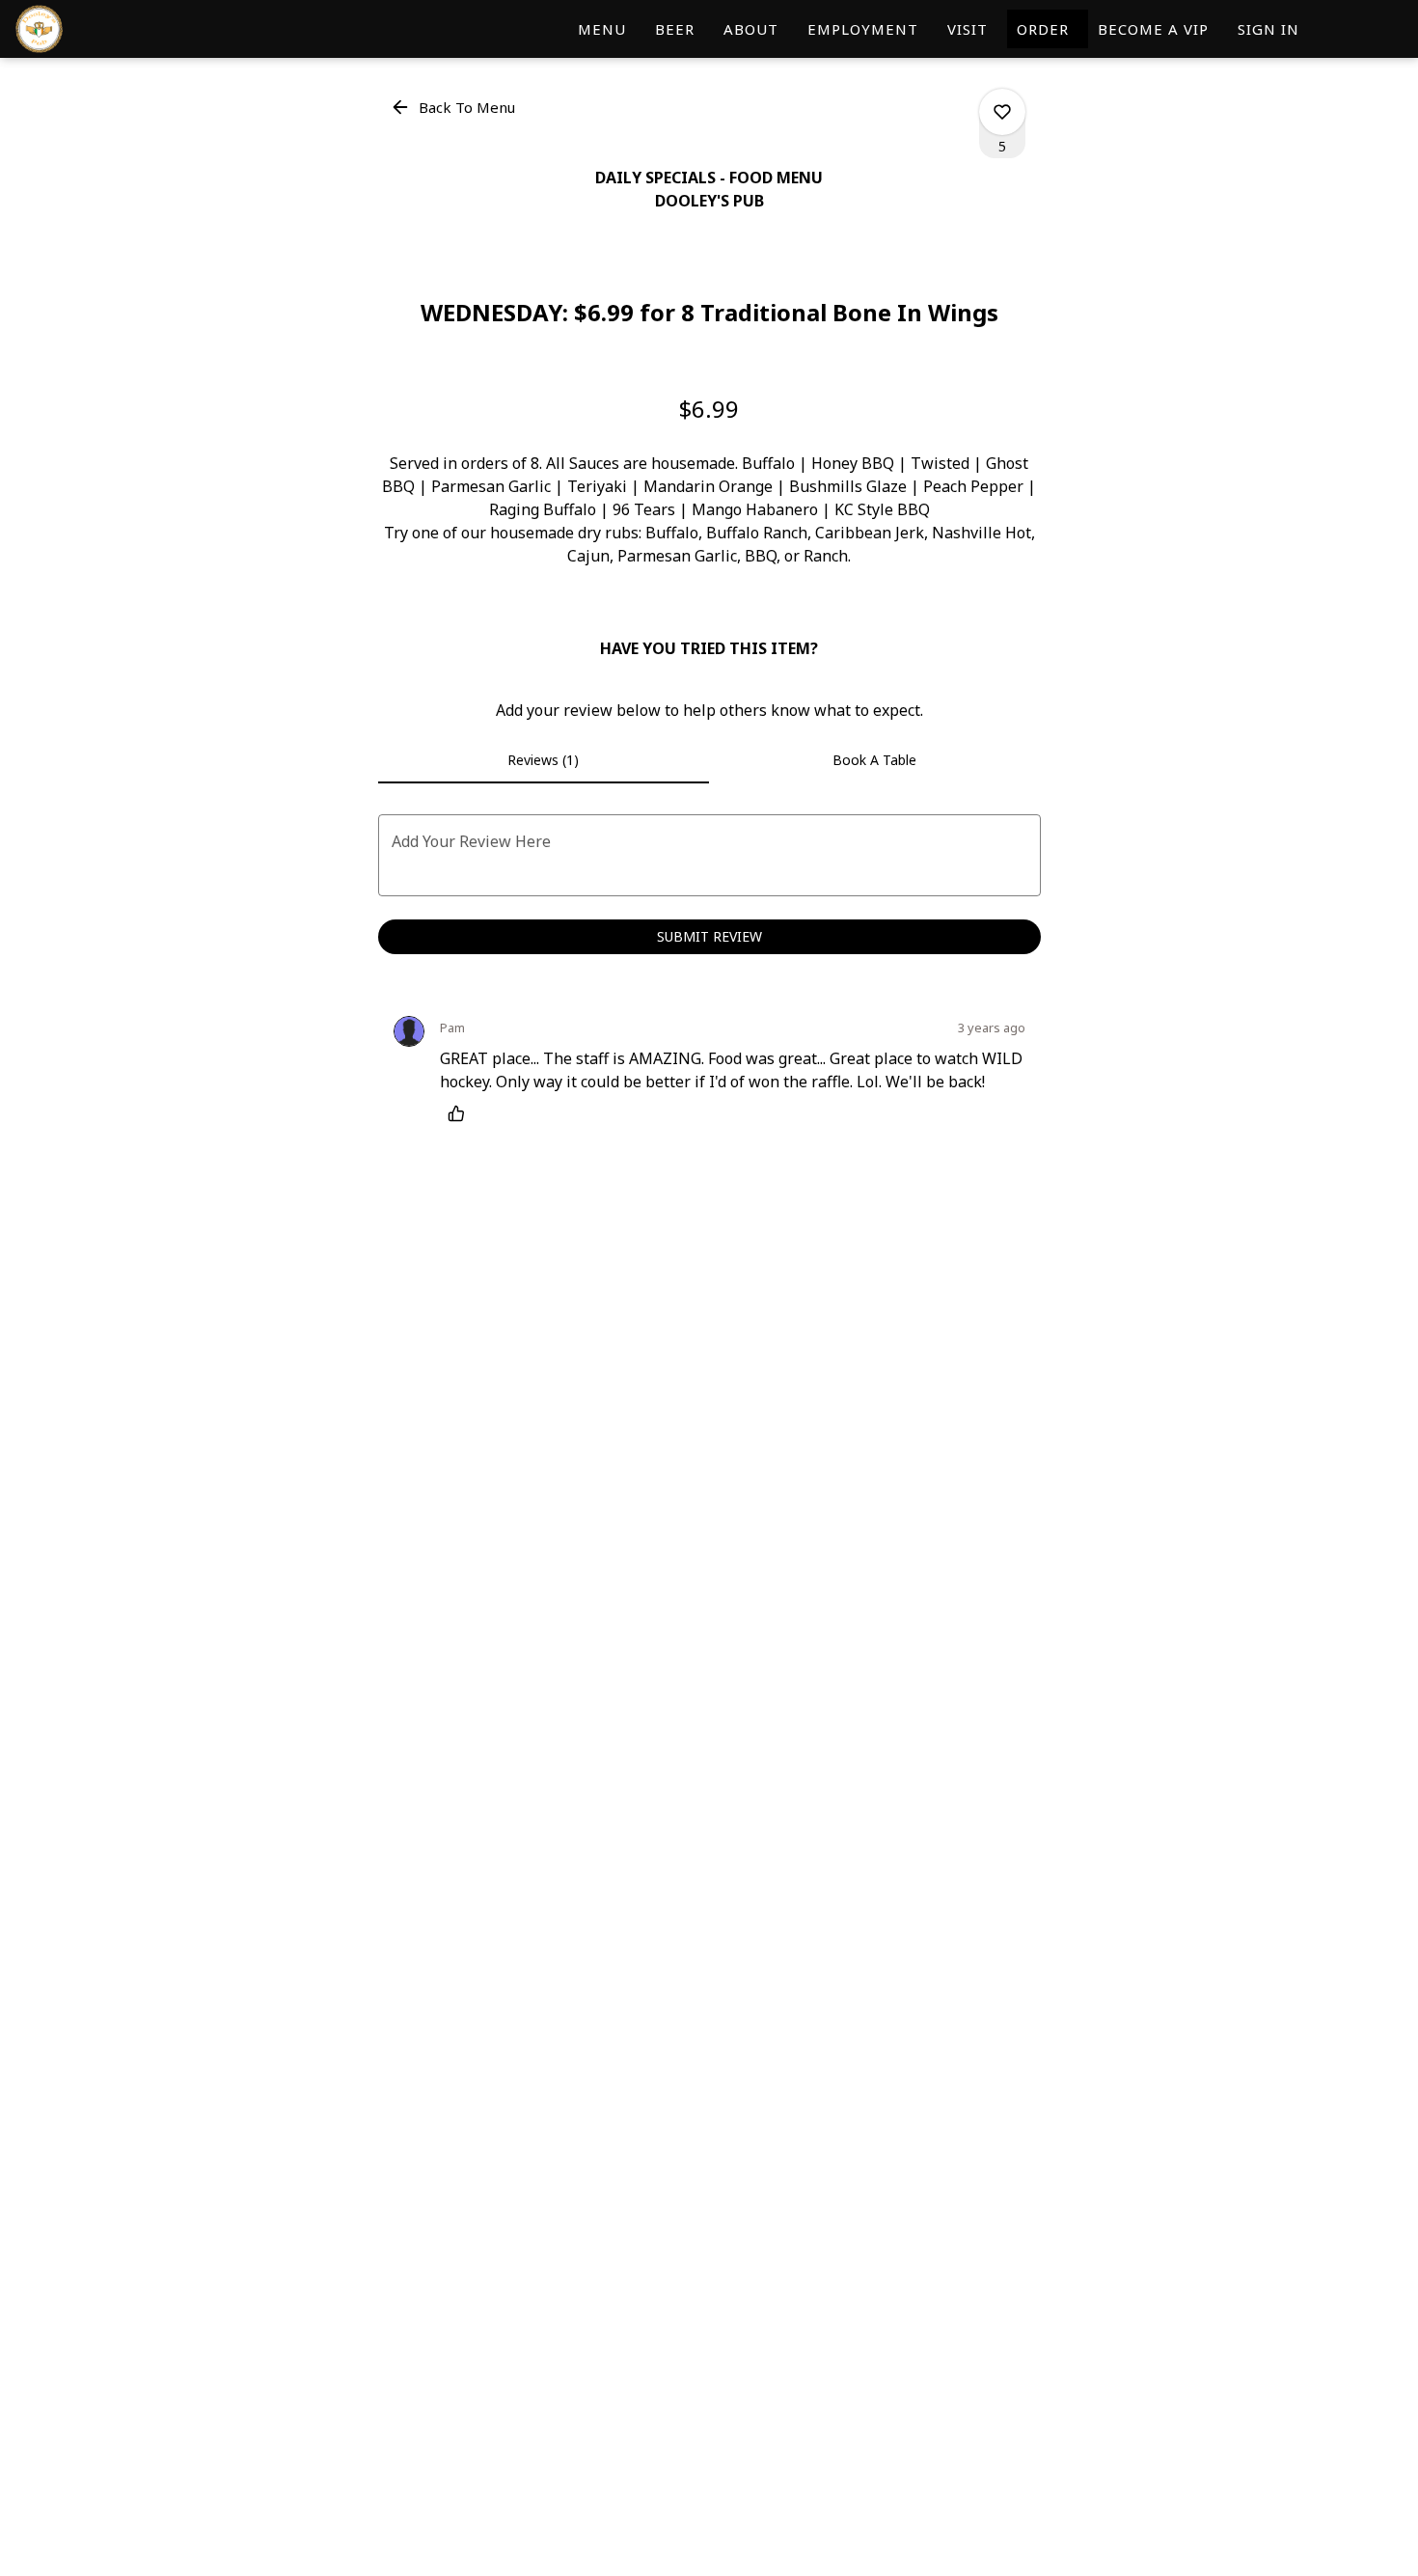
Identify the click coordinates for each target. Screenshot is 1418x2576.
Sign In (1268, 29)
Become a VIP (1153, 29)
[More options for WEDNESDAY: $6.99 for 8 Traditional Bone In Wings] (1002, 112)
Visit (968, 29)
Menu (602, 29)
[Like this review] (461, 1113)
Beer (675, 29)
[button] (454, 107)
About (751, 29)
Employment (863, 29)
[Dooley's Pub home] (102, 29)
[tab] (544, 760)
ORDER (1048, 29)
